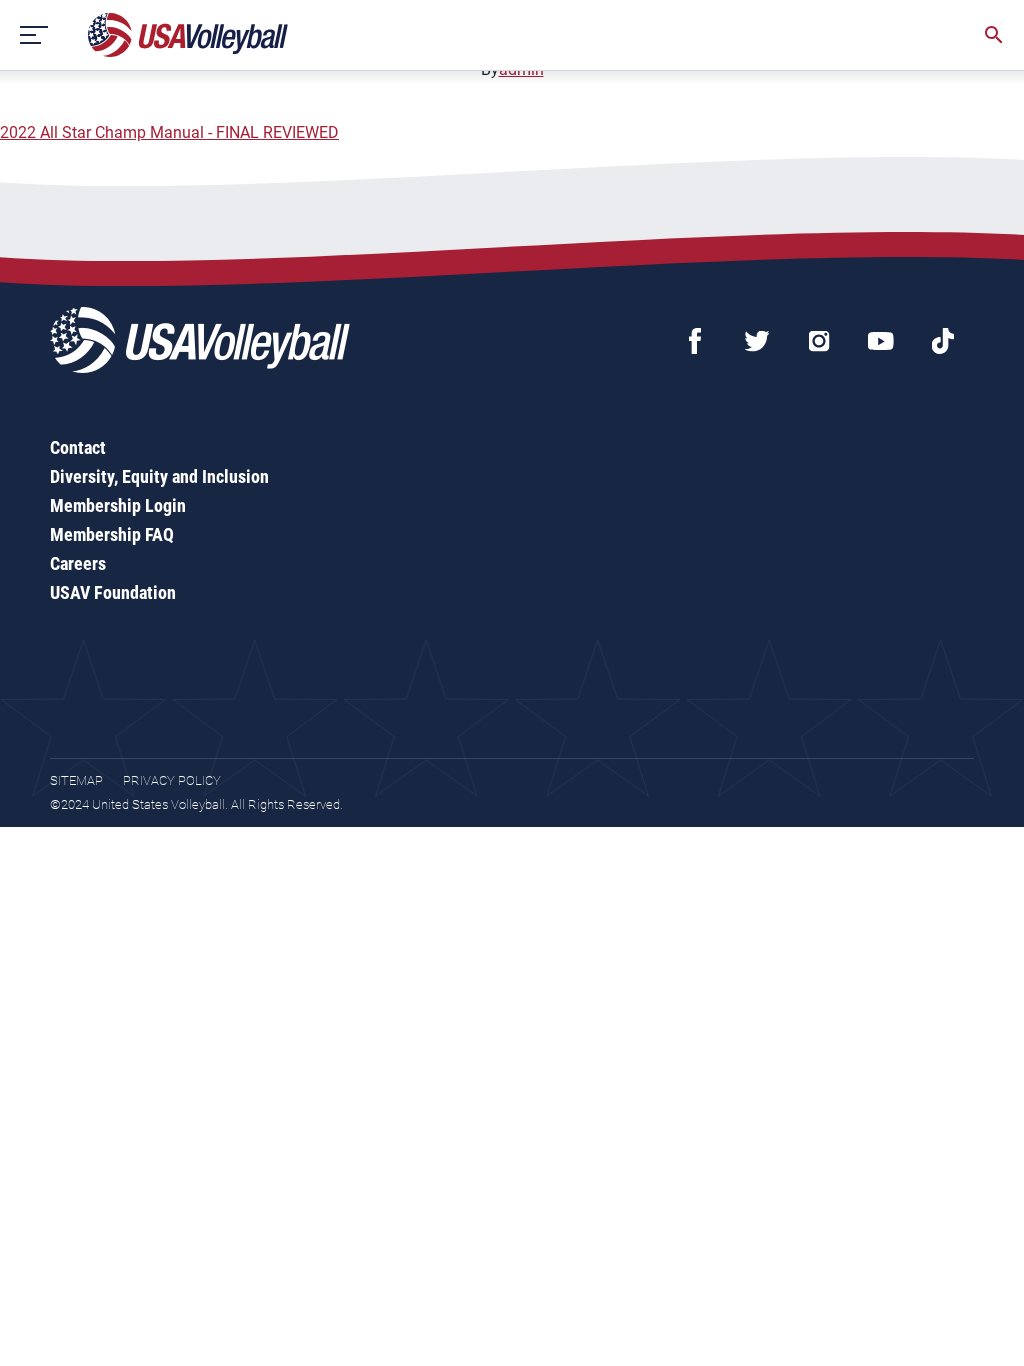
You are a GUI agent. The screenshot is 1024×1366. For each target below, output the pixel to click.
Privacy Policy (172, 780)
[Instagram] (819, 341)
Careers (78, 563)
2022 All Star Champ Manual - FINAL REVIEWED (169, 132)
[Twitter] (757, 341)
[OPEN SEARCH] (994, 35)
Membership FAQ (112, 534)
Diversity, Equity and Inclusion (159, 476)
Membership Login (118, 505)
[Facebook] (695, 341)
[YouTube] (881, 341)
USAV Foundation (113, 592)
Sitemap (76, 780)
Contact (78, 447)
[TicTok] (943, 341)
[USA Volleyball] (188, 35)
